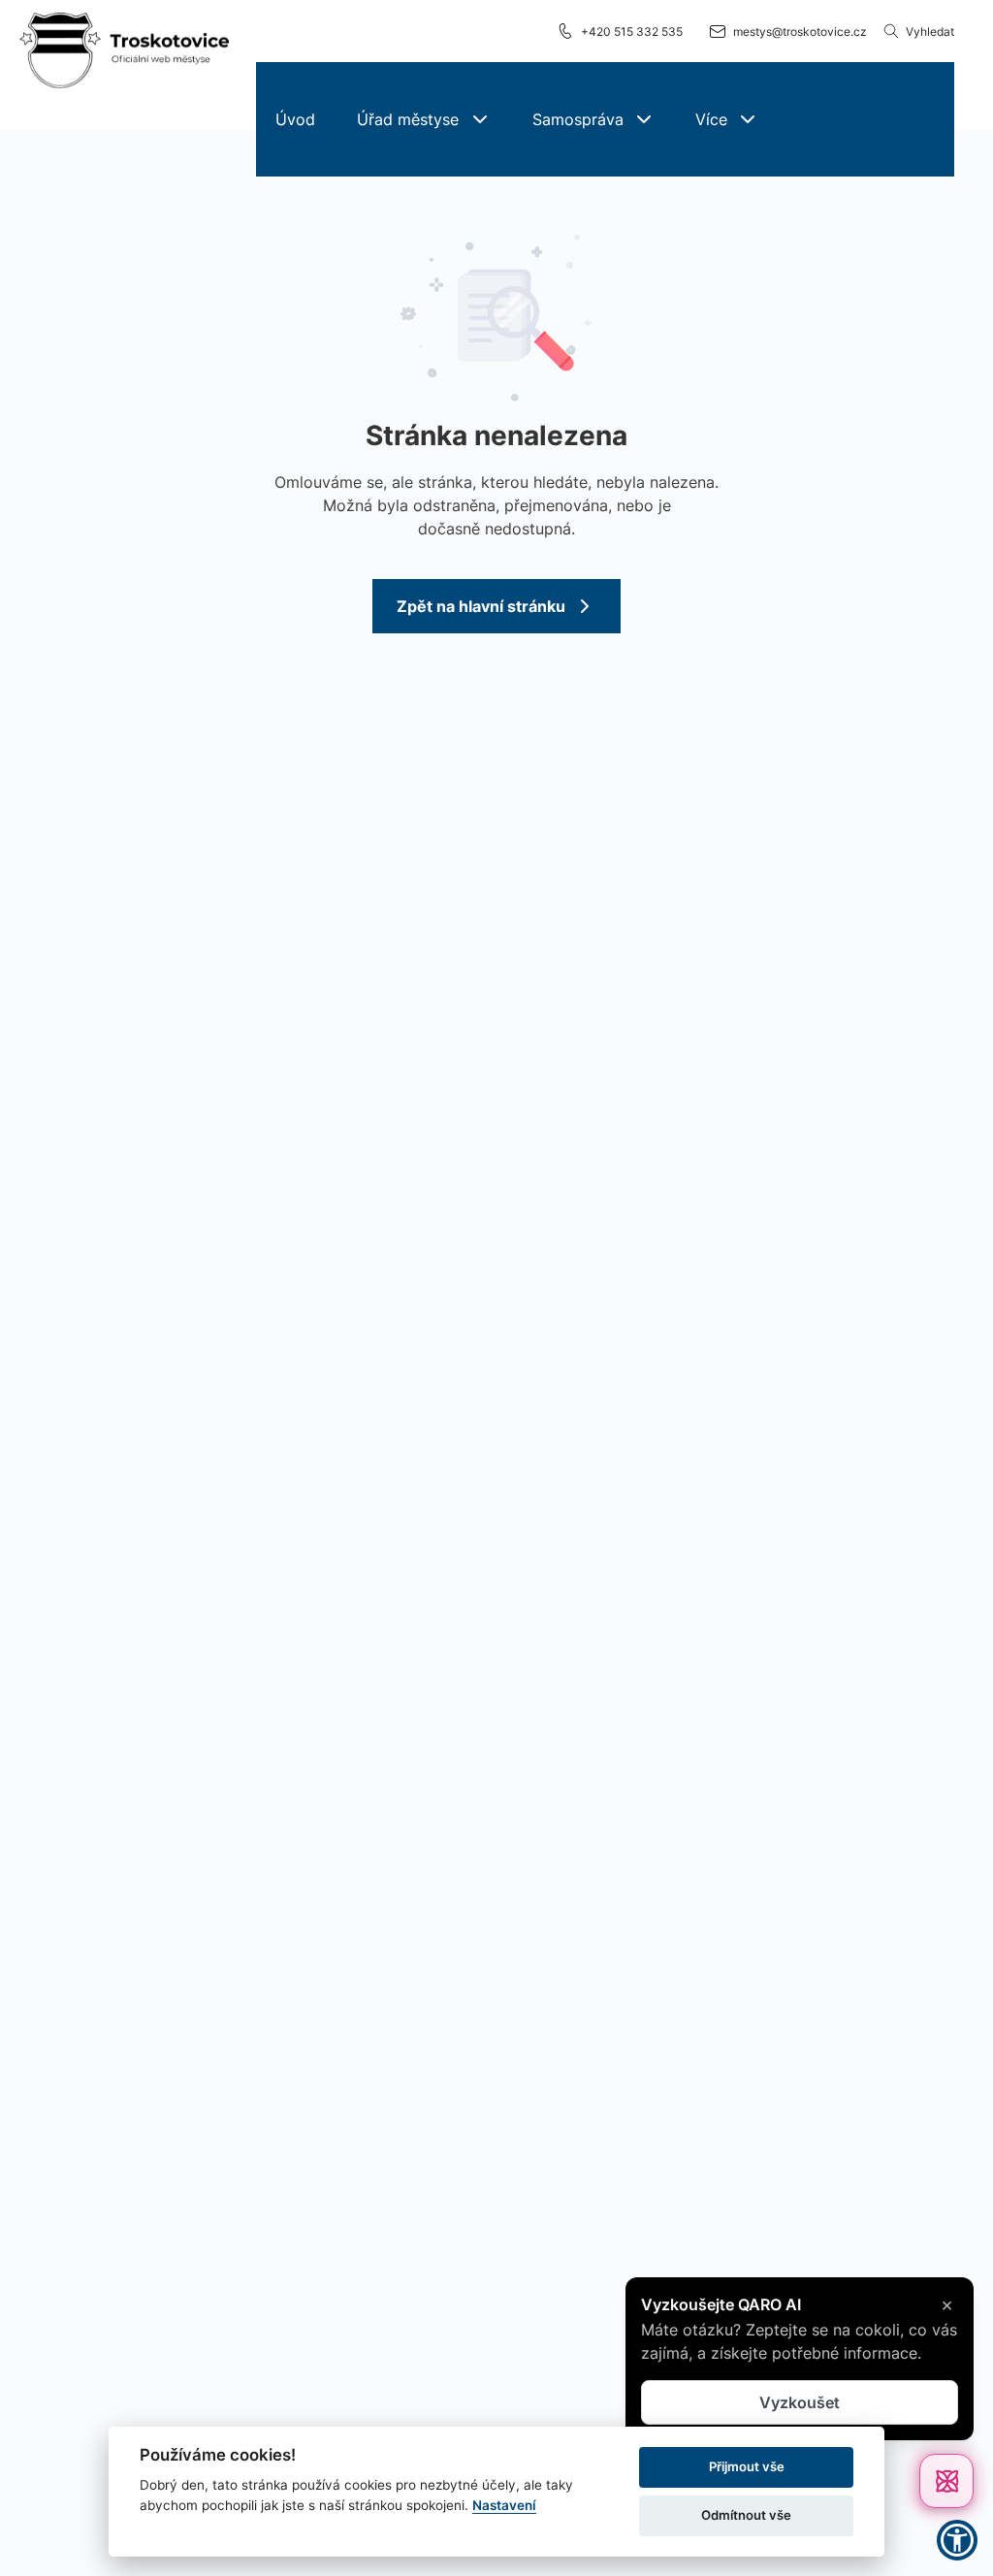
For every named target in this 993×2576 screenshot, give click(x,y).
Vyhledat (930, 32)
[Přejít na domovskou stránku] (124, 51)
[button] (423, 119)
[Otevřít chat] (946, 2481)
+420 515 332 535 (632, 32)
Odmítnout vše (746, 2515)
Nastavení (504, 2505)
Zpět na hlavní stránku (481, 606)
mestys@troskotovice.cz (800, 32)
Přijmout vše (747, 2466)
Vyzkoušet (800, 2399)
